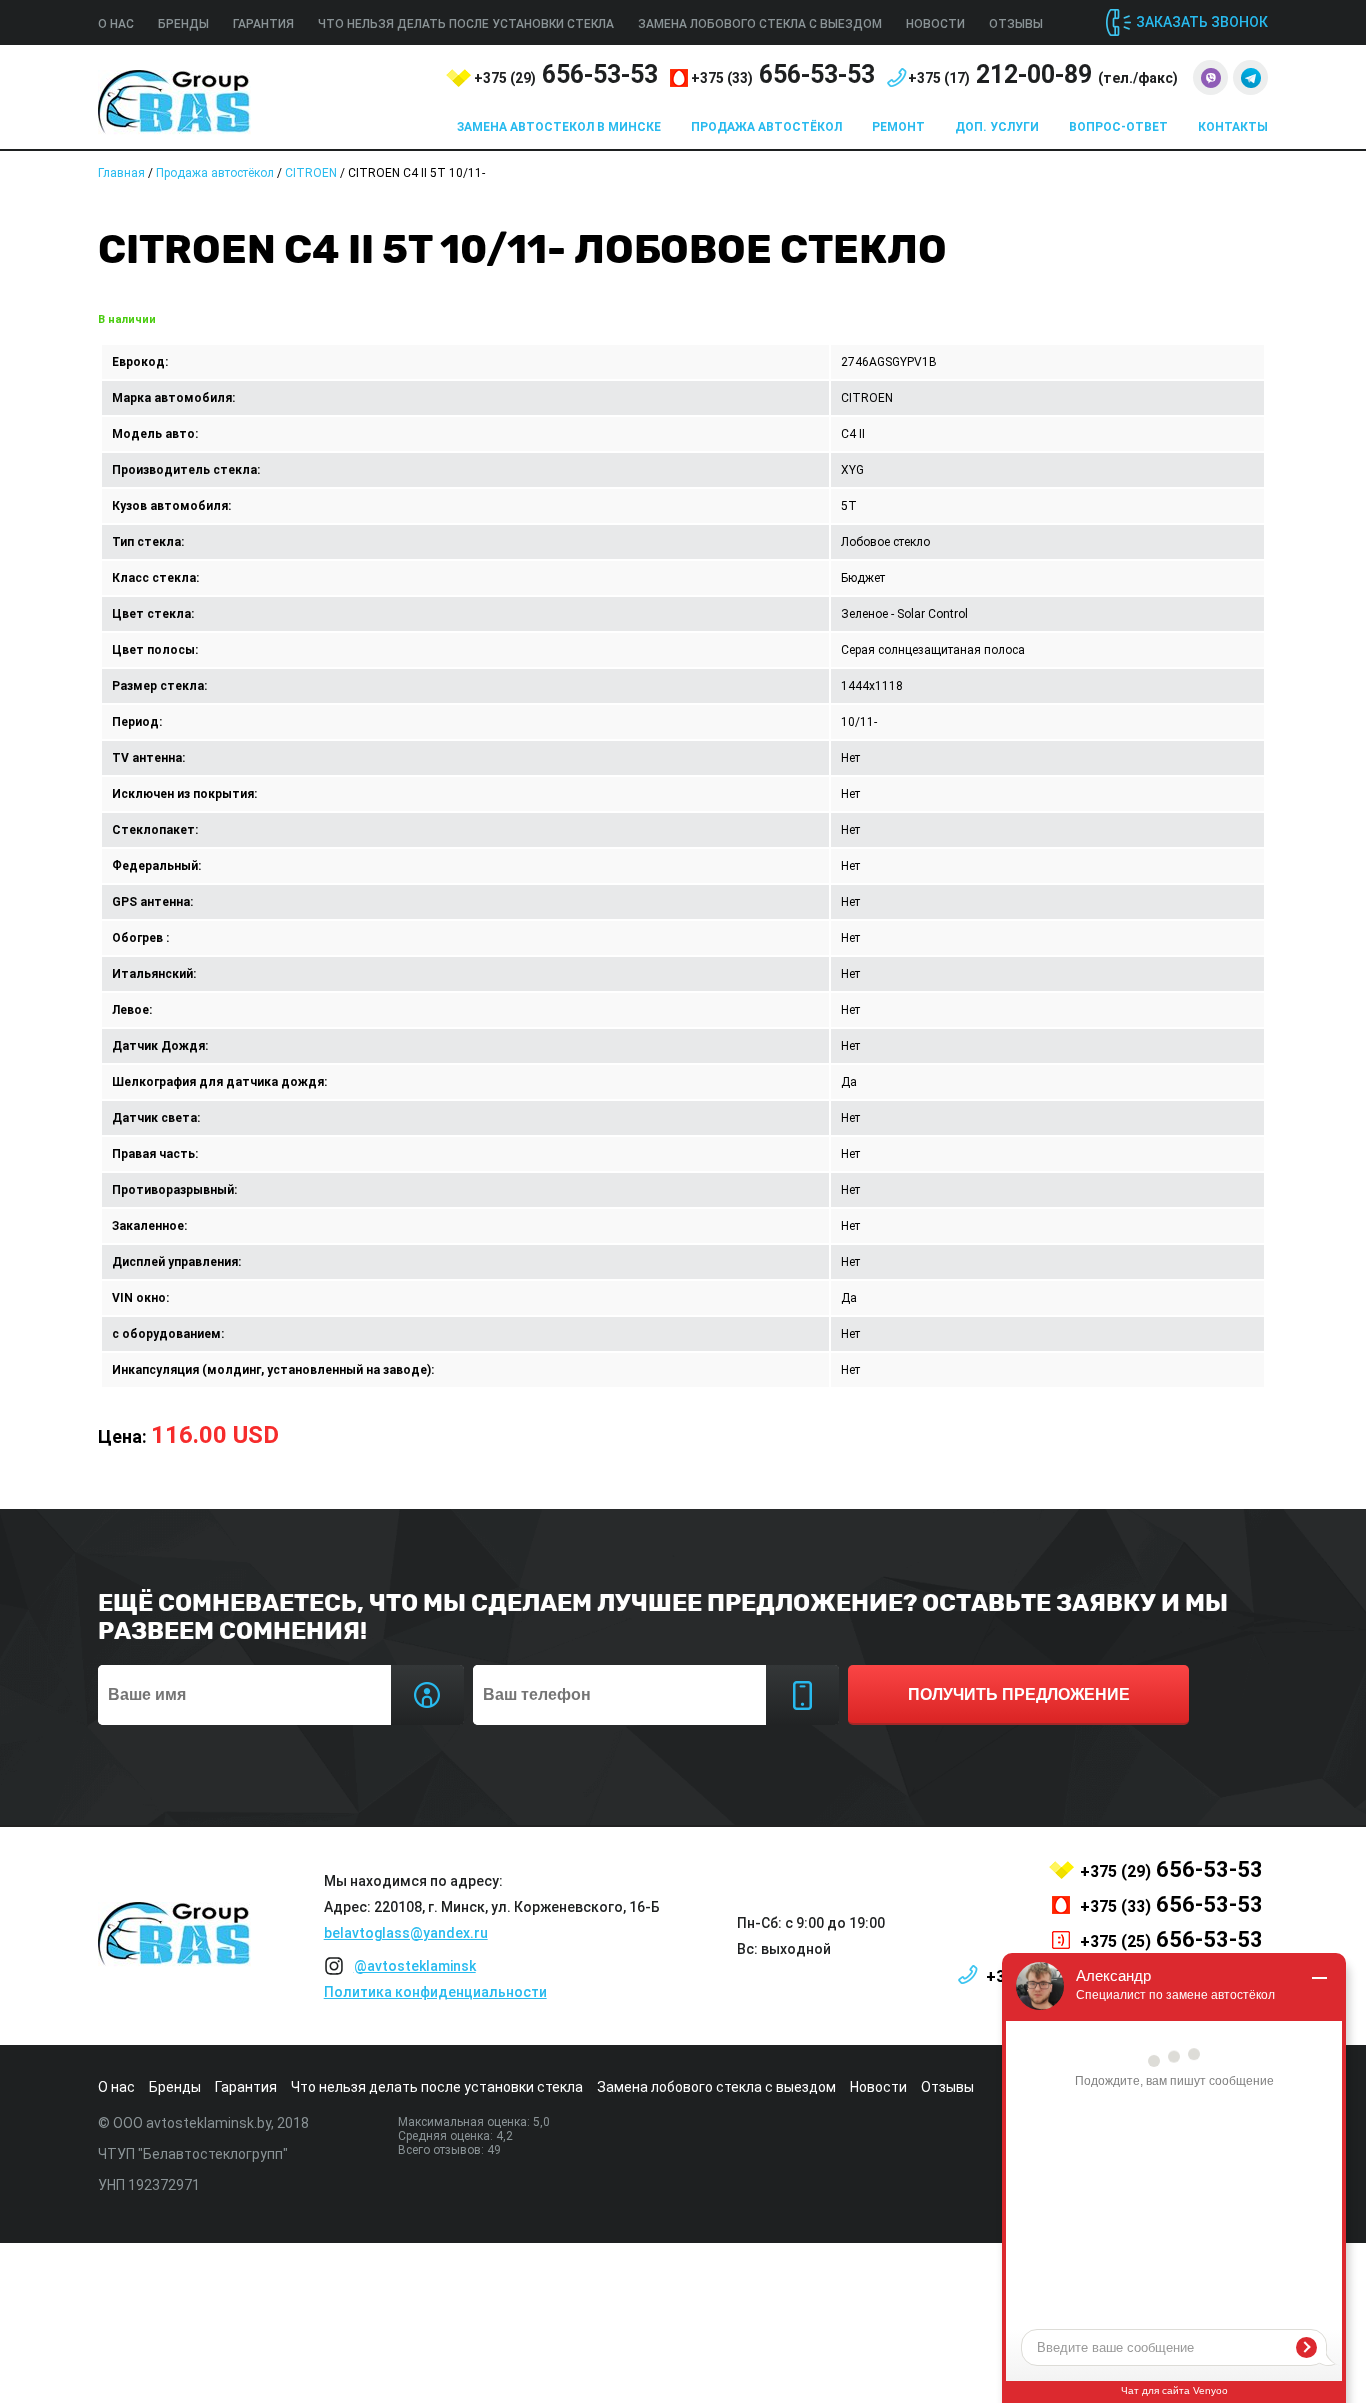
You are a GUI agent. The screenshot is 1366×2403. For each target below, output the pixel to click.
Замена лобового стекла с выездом (760, 24)
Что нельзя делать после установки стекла (466, 24)
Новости (935, 24)
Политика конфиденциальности (435, 1992)
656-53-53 (566, 74)
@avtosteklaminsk (415, 1966)
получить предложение (1019, 1694)
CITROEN (311, 173)
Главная (121, 173)
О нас (116, 24)
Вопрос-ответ (1118, 127)
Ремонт (898, 127)
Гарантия (263, 24)
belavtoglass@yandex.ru (406, 1933)
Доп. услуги (997, 127)
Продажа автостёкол (766, 127)
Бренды (183, 24)
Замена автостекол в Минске (559, 127)
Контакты (1233, 127)
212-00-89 (1043, 74)
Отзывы (1016, 24)
